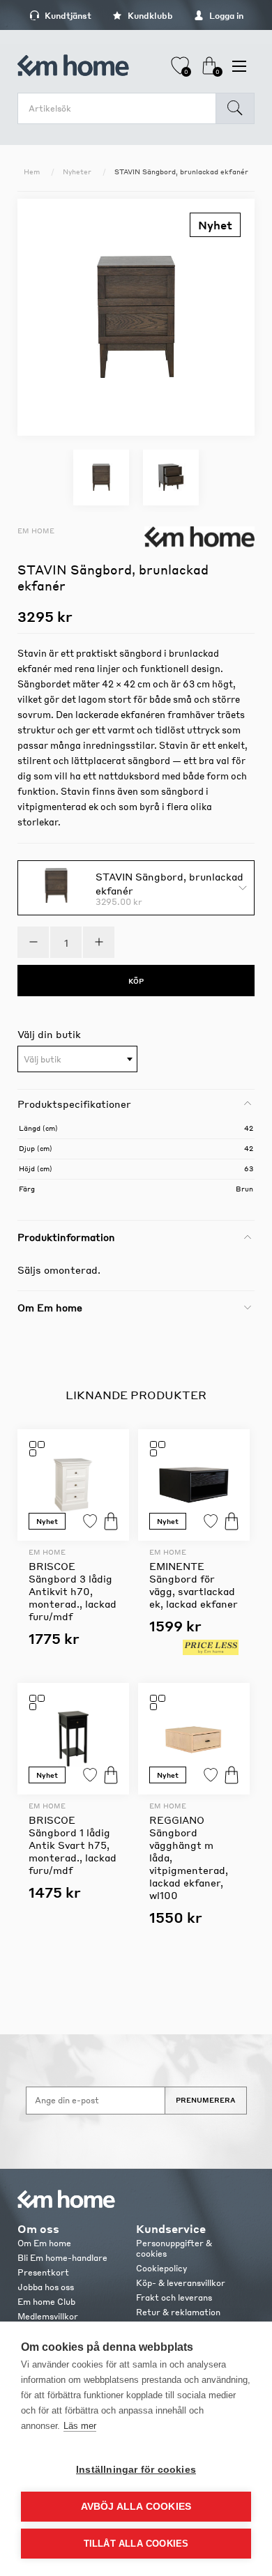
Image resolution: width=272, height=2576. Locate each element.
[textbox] (77, 1060)
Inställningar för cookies (136, 2470)
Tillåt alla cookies (136, 2544)
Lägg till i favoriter (90, 1521)
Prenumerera (206, 2100)
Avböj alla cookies (136, 2507)
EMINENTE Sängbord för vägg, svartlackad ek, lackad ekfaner (194, 1585)
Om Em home (44, 2243)
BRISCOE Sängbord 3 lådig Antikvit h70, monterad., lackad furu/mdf (73, 1591)
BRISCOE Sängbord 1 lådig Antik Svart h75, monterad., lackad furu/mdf (73, 1845)
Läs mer (80, 2426)
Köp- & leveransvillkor (181, 2283)
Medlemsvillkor (48, 2316)
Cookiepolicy (161, 2268)
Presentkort (43, 2272)
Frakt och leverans (174, 2297)
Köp (111, 1521)
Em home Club (46, 2302)
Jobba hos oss (46, 2287)
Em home (36, 531)
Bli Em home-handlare (62, 2258)
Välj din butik (49, 1034)
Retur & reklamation (178, 2312)
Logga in (225, 16)
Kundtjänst (67, 16)
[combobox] (77, 1059)
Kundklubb (149, 16)
